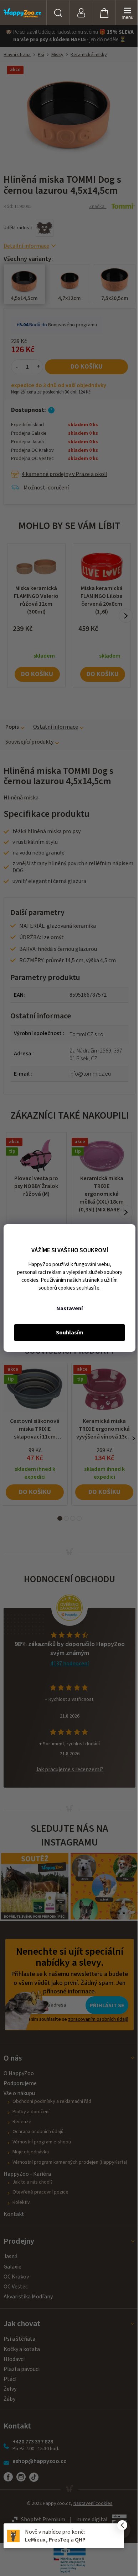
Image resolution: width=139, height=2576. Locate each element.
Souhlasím (70, 1333)
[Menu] (127, 13)
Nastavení (69, 1308)
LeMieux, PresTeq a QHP (55, 2540)
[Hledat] (58, 13)
